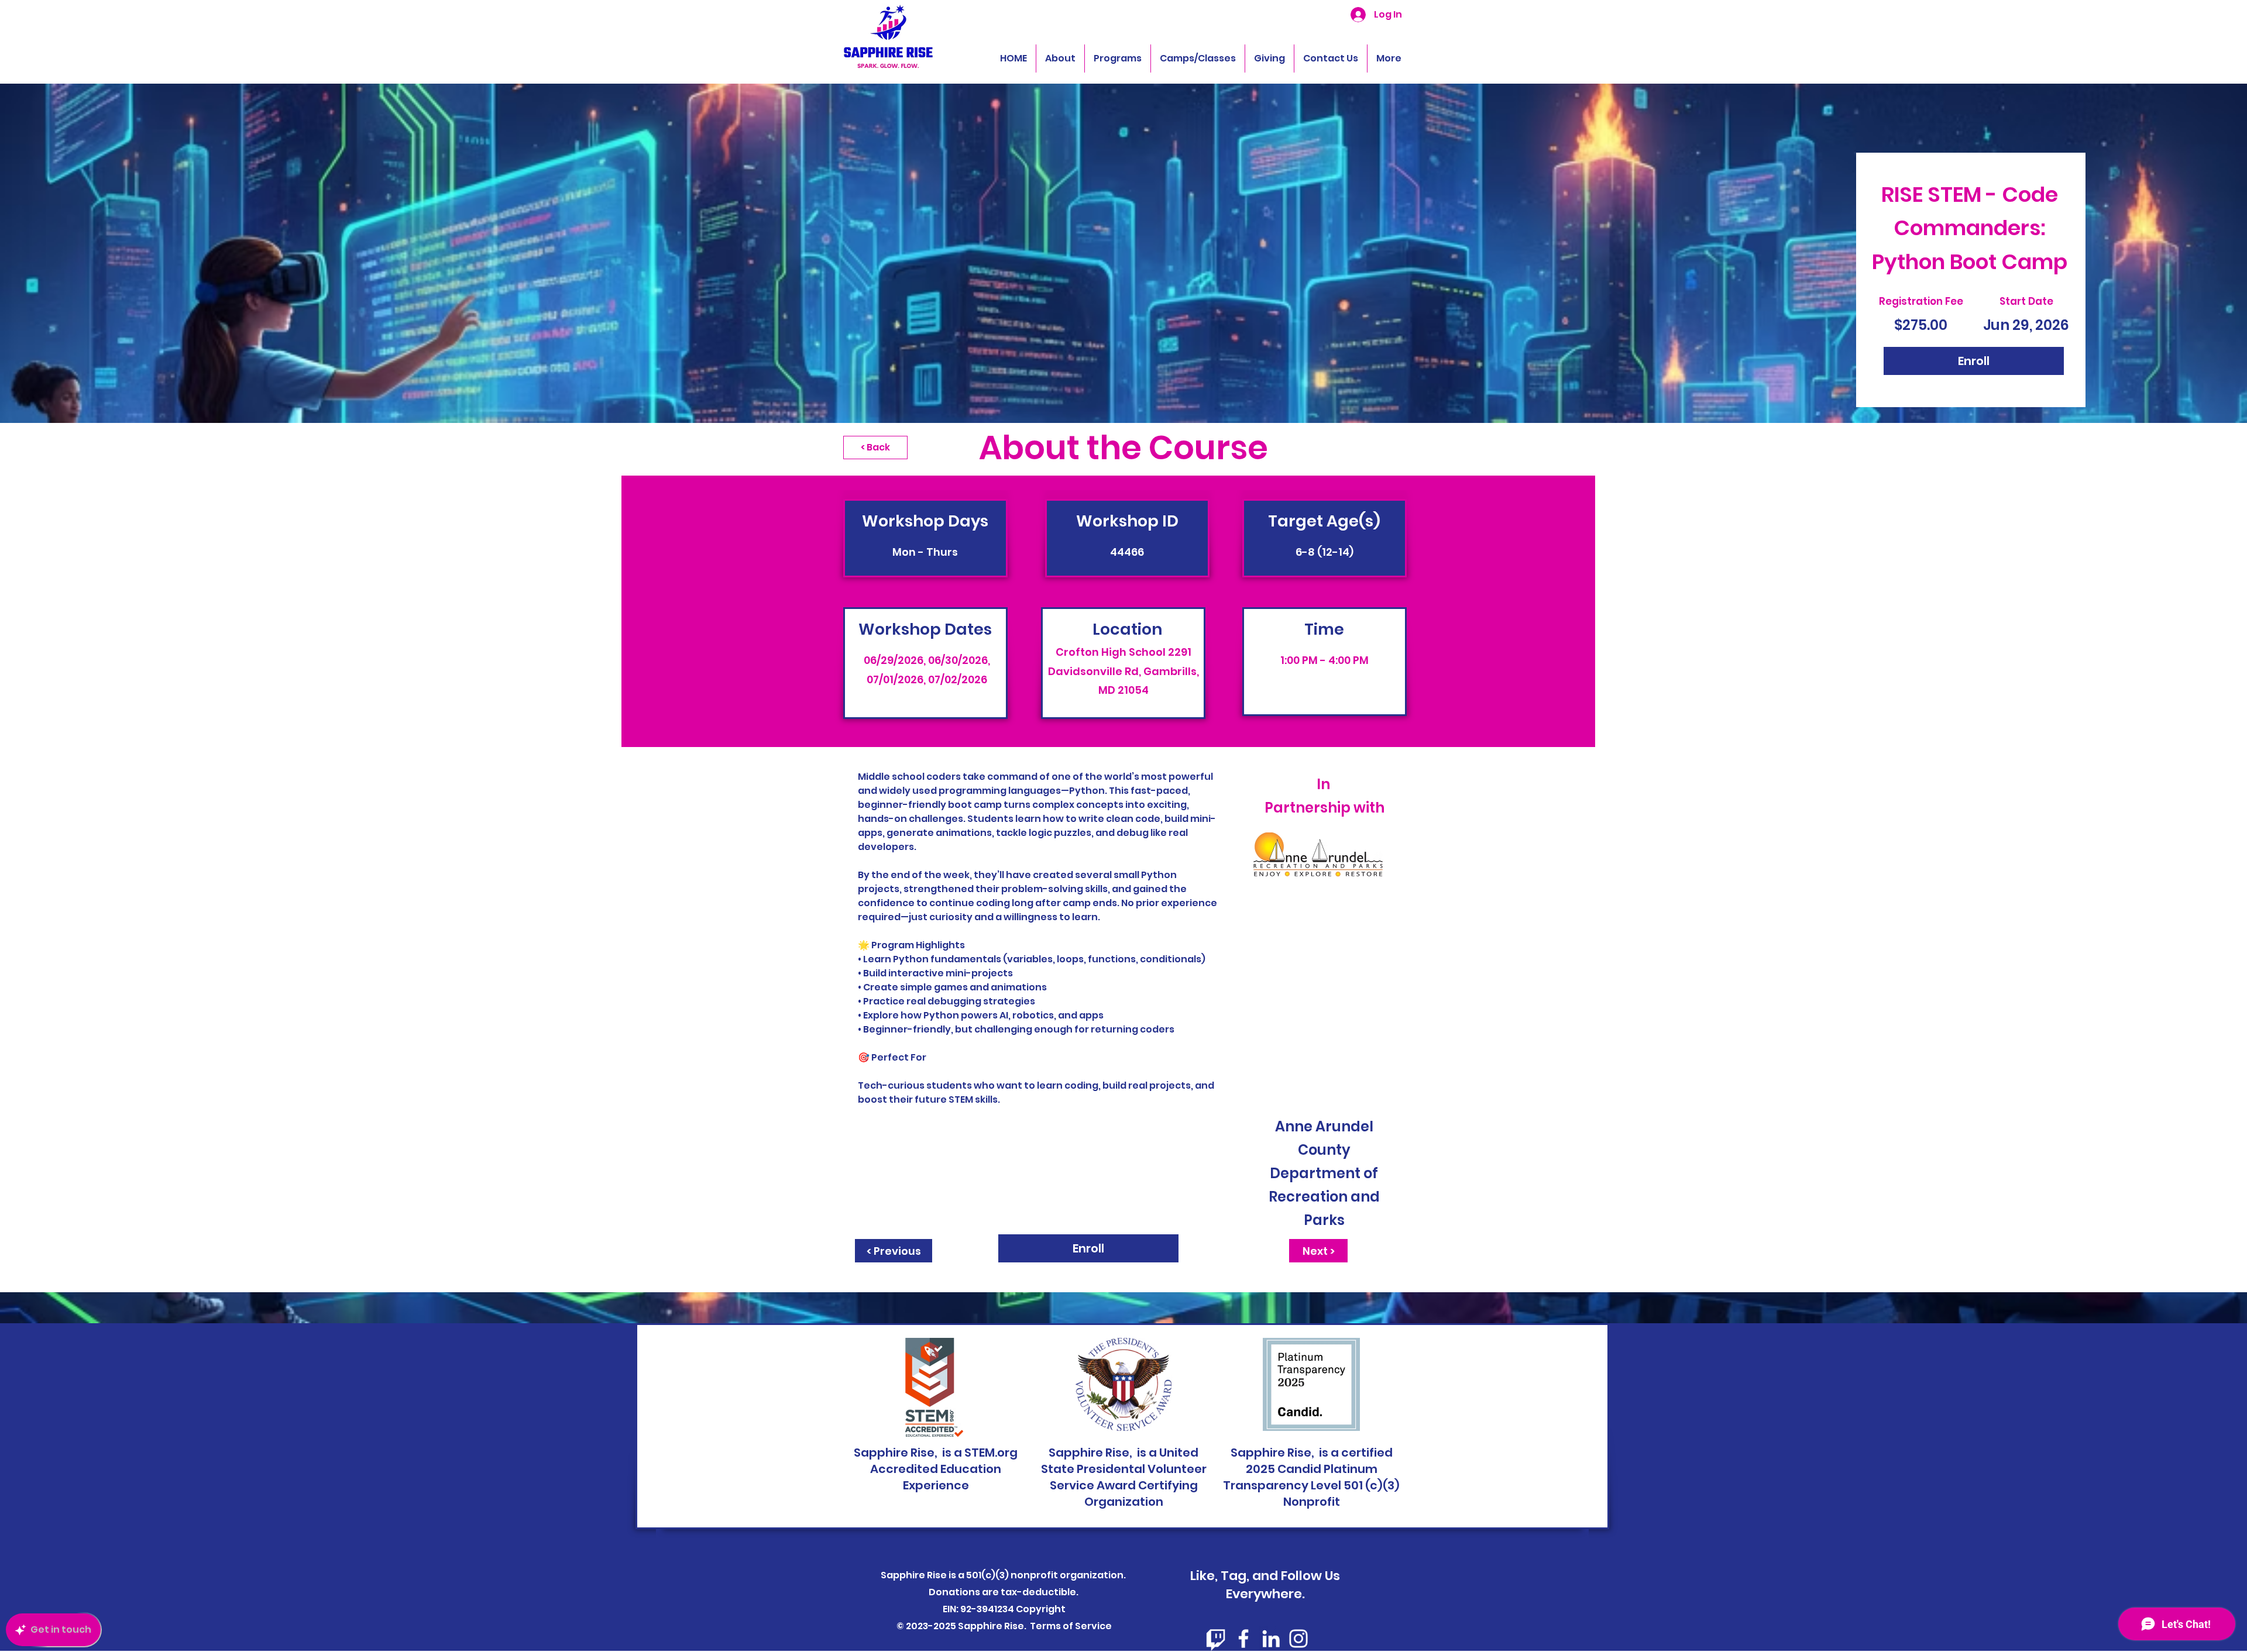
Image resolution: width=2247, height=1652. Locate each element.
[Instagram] (1298, 1639)
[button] (1118, 58)
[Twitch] (1216, 1639)
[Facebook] (1243, 1639)
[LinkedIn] (1271, 1639)
